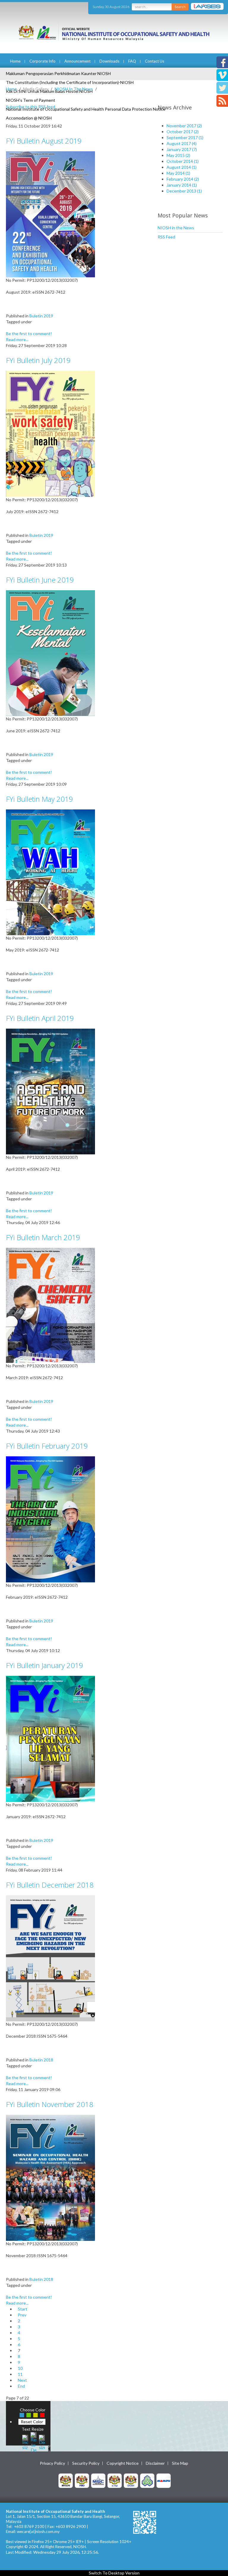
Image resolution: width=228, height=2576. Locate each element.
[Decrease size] (42, 2441)
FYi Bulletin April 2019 (40, 1018)
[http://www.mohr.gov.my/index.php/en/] (115, 2480)
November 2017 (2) (184, 126)
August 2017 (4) (182, 143)
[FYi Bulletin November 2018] (50, 2177)
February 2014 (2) (183, 179)
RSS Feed (166, 237)
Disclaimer (155, 2463)
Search (180, 7)
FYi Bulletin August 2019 (44, 141)
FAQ (132, 61)
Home (15, 61)
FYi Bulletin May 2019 (39, 799)
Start (23, 2309)
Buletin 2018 (41, 2060)
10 (20, 2368)
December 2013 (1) (184, 191)
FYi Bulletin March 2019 (43, 1237)
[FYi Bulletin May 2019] (50, 872)
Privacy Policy (52, 2463)
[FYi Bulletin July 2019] (50, 433)
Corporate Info (42, 61)
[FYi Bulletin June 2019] (50, 653)
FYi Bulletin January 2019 (45, 1665)
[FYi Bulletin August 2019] (50, 214)
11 (20, 2374)
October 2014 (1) (183, 161)
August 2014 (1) (182, 167)
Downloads (109, 61)
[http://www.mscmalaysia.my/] (98, 2480)
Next (22, 2380)
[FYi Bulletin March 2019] (50, 1305)
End (21, 2386)
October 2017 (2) (183, 132)
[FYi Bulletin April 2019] (50, 1091)
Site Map (180, 2463)
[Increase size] (25, 2441)
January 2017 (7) (182, 149)
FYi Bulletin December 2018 (50, 1885)
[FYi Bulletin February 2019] (50, 1519)
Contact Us (155, 61)
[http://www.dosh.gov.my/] (131, 2480)
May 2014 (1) (178, 173)
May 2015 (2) (178, 155)
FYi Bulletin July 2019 (38, 360)
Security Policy (86, 2463)
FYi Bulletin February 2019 (47, 1446)
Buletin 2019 (41, 316)
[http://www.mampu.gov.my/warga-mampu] (164, 2480)
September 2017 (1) (185, 137)
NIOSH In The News (74, 89)
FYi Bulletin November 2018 (50, 2104)
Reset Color (32, 2422)
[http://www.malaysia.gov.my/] (66, 2480)
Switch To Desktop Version (114, 2573)
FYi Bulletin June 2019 (40, 580)
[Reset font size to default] (34, 2441)
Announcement (77, 61)
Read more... (17, 339)
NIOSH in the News (176, 228)
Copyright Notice (123, 2463)
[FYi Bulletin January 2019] (50, 1738)
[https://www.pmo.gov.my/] (82, 2480)
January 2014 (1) (182, 185)
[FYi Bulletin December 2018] (50, 1958)
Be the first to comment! (29, 334)
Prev (22, 2315)
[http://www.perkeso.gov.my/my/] (147, 2480)
